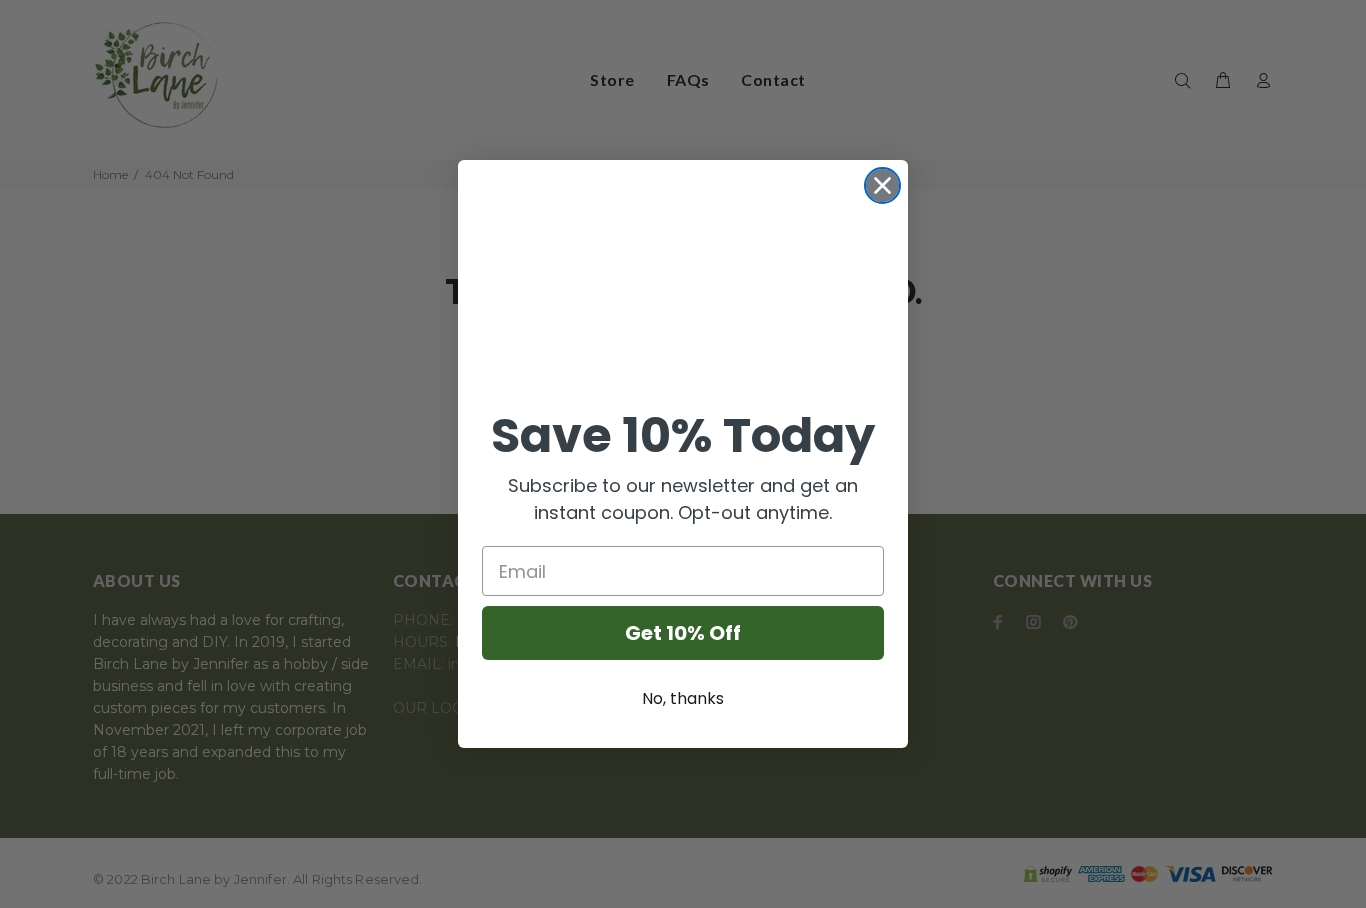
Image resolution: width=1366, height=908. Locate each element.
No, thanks (683, 698)
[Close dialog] (882, 185)
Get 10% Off (683, 633)
